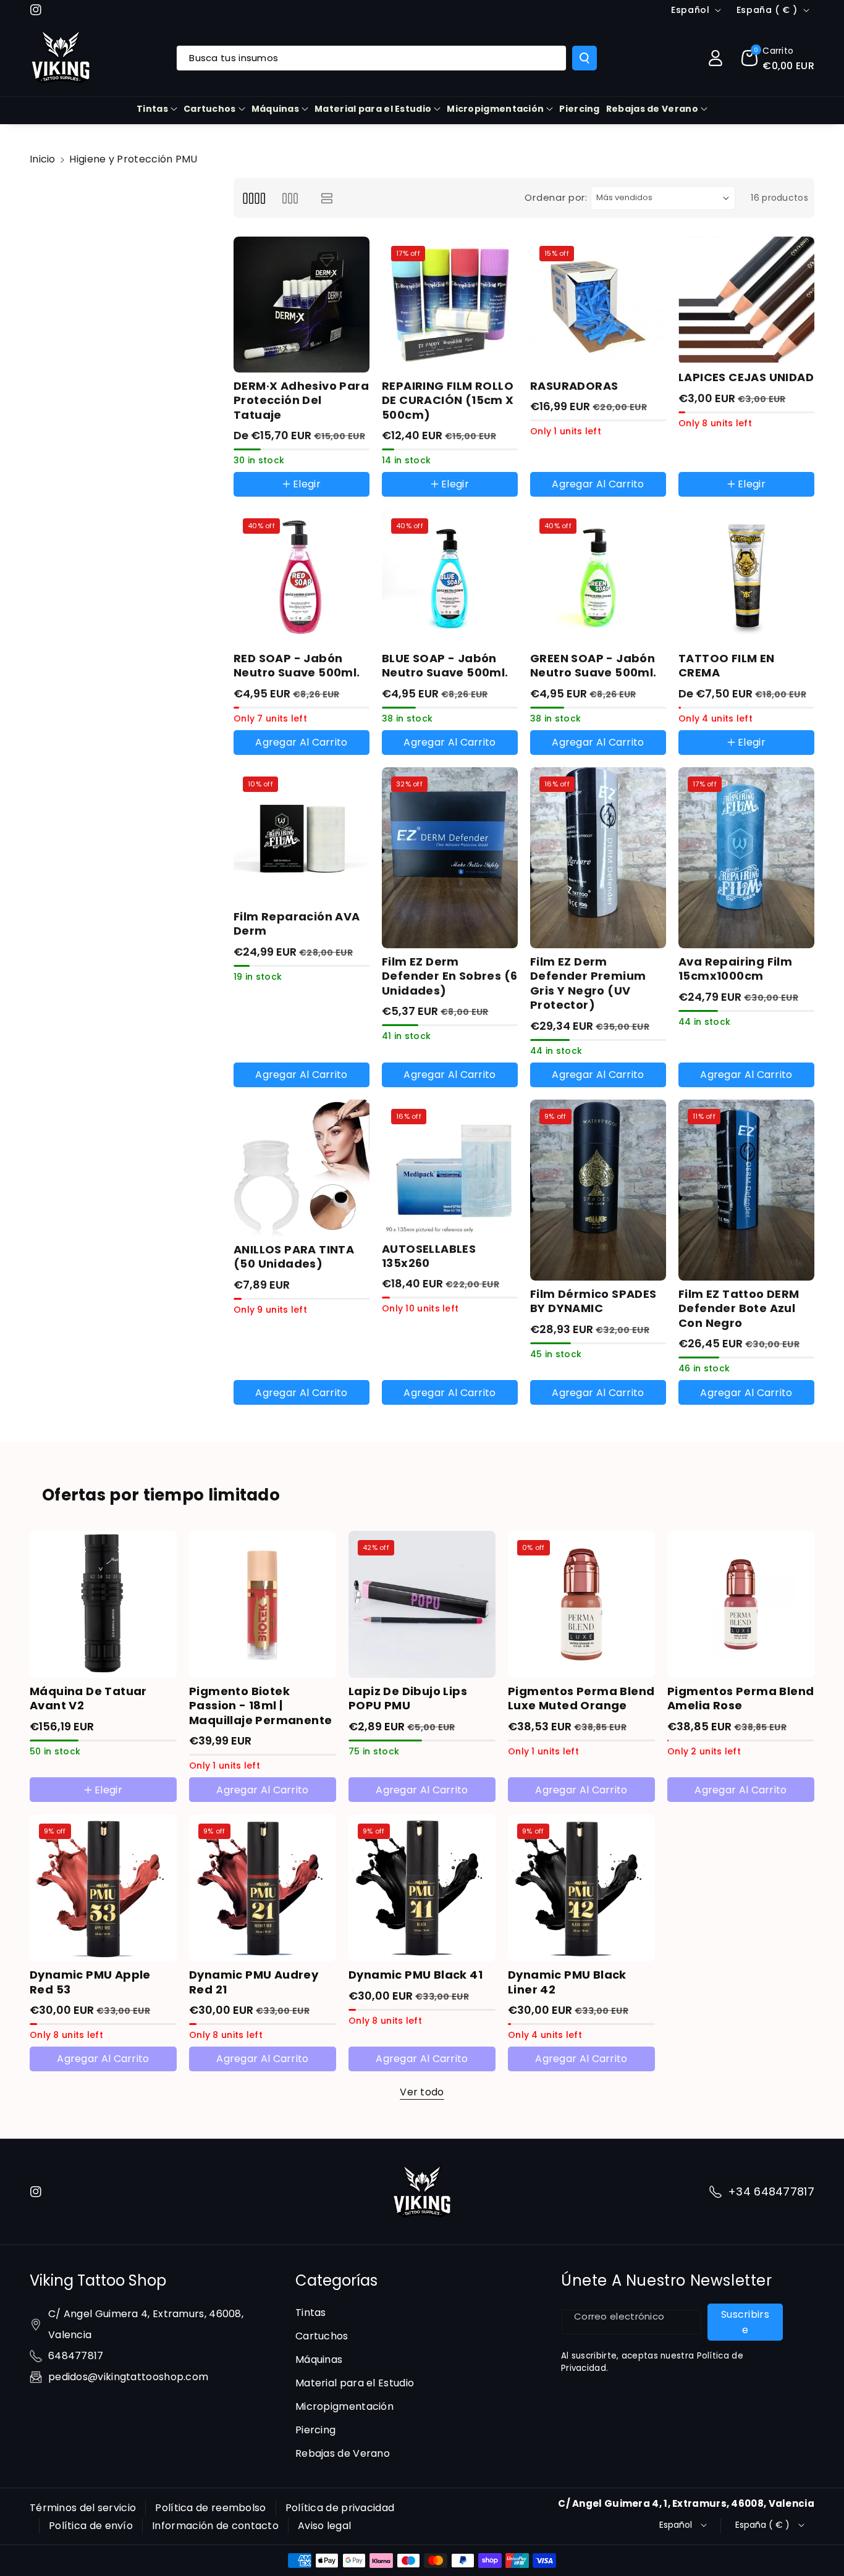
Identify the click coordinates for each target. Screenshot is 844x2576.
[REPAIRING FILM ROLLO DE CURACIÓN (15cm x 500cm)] (450, 305)
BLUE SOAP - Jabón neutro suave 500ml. (445, 666)
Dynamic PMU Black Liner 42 (567, 1982)
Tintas (152, 109)
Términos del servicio (83, 2508)
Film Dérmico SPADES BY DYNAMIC (593, 1301)
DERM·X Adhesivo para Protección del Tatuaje (301, 400)
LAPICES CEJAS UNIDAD (746, 377)
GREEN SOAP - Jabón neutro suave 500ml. (593, 666)
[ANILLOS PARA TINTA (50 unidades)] (302, 1168)
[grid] (254, 198)
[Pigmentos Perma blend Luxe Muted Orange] (581, 1604)
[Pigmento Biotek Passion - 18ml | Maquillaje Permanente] (263, 1604)
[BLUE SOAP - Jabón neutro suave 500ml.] (450, 577)
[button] (778, 58)
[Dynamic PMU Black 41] (422, 1888)
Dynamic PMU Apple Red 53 (90, 1982)
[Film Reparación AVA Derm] (302, 835)
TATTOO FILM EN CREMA (727, 666)
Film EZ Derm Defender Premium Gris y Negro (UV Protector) (588, 983)
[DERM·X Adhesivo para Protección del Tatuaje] (302, 305)
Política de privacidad (340, 2508)
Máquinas (275, 109)
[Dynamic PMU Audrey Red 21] (263, 1888)
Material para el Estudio (373, 109)
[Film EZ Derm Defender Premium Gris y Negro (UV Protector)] (598, 858)
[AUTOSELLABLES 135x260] (450, 1168)
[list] (327, 198)
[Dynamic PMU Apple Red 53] (103, 1888)
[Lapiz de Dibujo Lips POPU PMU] (422, 1604)
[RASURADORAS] (598, 305)
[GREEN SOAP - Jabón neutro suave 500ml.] (598, 577)
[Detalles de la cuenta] (715, 58)
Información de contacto (215, 2526)
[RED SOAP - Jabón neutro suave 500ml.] (302, 577)
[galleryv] (290, 198)
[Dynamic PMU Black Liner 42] (581, 1888)
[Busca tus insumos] (584, 58)
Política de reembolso (210, 2508)
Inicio (43, 159)
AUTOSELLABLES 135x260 (429, 1256)
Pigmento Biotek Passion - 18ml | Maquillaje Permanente (260, 1706)
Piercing (315, 2430)
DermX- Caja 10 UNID (293, 499)
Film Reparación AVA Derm (297, 924)
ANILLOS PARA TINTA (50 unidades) (294, 1257)
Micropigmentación (495, 109)
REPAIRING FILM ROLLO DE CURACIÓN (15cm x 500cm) (448, 400)
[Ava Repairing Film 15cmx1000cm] (746, 858)
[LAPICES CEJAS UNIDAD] (746, 301)
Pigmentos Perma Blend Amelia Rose (741, 1698)
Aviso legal (324, 2526)
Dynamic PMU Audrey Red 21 (254, 1982)
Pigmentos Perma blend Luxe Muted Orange (581, 1698)
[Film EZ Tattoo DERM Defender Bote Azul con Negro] (746, 1190)
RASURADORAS (574, 386)
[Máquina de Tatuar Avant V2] (103, 1604)
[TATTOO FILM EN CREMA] (746, 577)
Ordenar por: (556, 197)
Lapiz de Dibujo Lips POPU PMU (408, 1698)
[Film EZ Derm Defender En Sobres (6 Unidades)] (450, 858)
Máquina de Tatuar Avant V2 (88, 1698)
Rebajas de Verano (652, 109)
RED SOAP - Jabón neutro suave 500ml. (297, 666)
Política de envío (91, 2526)
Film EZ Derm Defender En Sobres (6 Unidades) (449, 976)
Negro (705, 459)
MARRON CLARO (726, 499)
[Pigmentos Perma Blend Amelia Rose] (741, 1604)
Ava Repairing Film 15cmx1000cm (735, 969)
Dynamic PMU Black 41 (416, 1975)
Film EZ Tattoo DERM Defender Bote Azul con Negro (739, 1308)
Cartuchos (210, 109)
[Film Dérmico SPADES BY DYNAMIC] (598, 1190)
